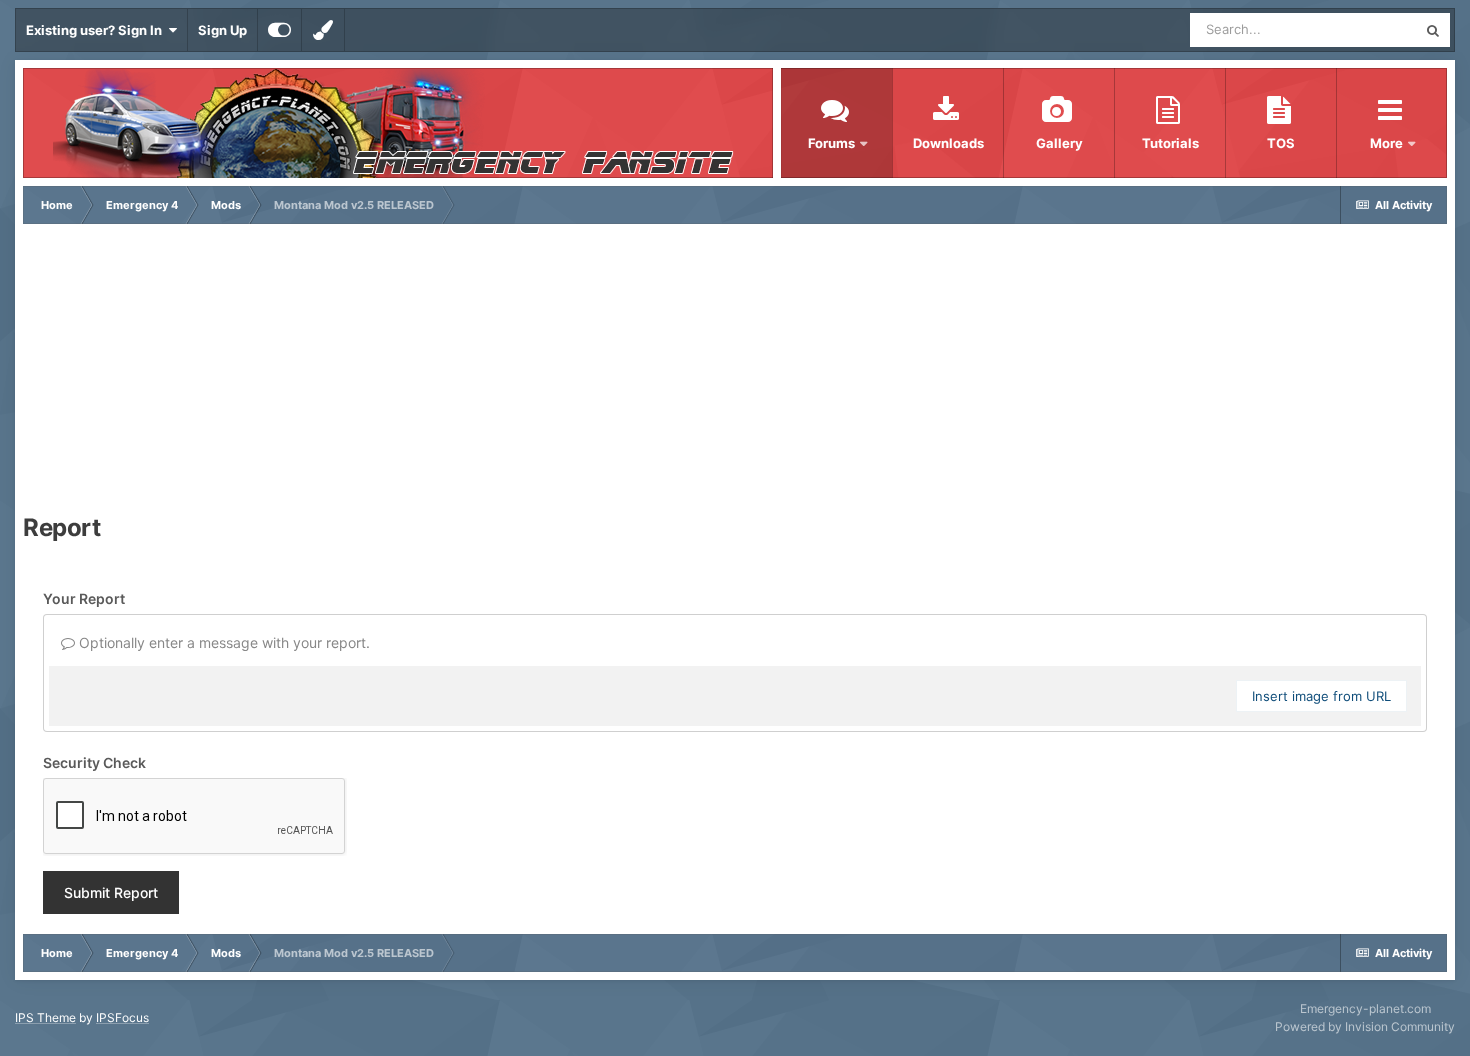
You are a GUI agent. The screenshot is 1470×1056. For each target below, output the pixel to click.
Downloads (948, 143)
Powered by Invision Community (1365, 1026)
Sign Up (222, 30)
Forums (831, 143)
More (1388, 143)
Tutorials (1170, 143)
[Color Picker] (323, 30)
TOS (1281, 143)
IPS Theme (45, 1017)
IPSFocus (122, 1017)
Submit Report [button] (111, 892)
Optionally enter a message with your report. (222, 642)
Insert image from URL (1321, 696)
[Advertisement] (735, 374)
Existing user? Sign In (97, 30)
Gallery (1059, 143)
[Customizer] (279, 30)
